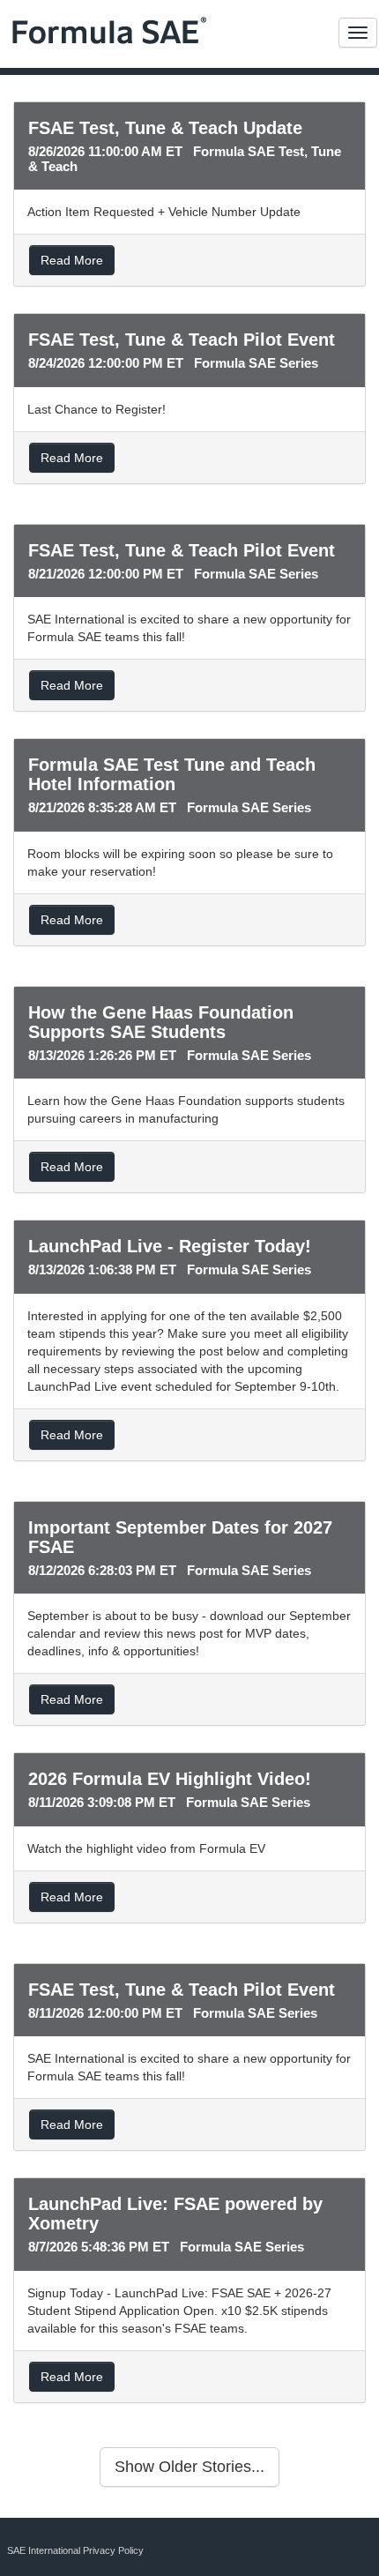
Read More (72, 260)
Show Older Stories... (189, 2467)
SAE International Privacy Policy (75, 2550)
